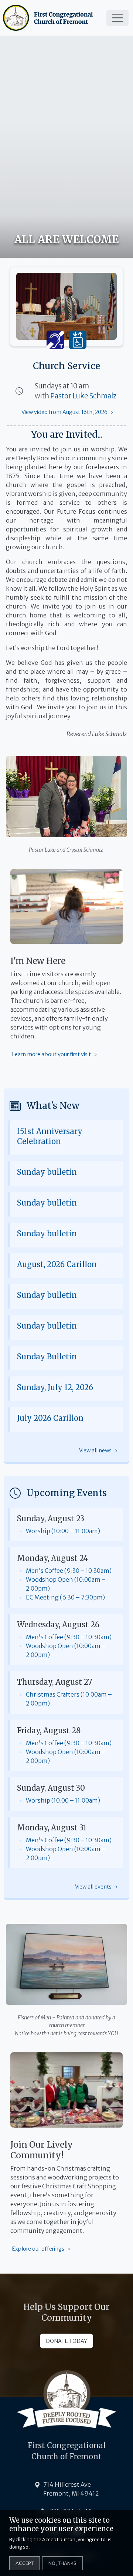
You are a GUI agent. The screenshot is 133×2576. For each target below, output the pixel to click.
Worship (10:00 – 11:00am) (63, 1531)
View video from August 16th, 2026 (64, 412)
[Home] (49, 18)
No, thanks (62, 2563)
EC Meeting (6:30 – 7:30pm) (65, 1597)
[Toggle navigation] (117, 18)
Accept (25, 2563)
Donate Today (66, 2341)
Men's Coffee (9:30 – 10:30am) (69, 1571)
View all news (95, 1451)
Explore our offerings (38, 2249)
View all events (93, 1887)
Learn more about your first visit (51, 1054)
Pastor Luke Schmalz (83, 396)
